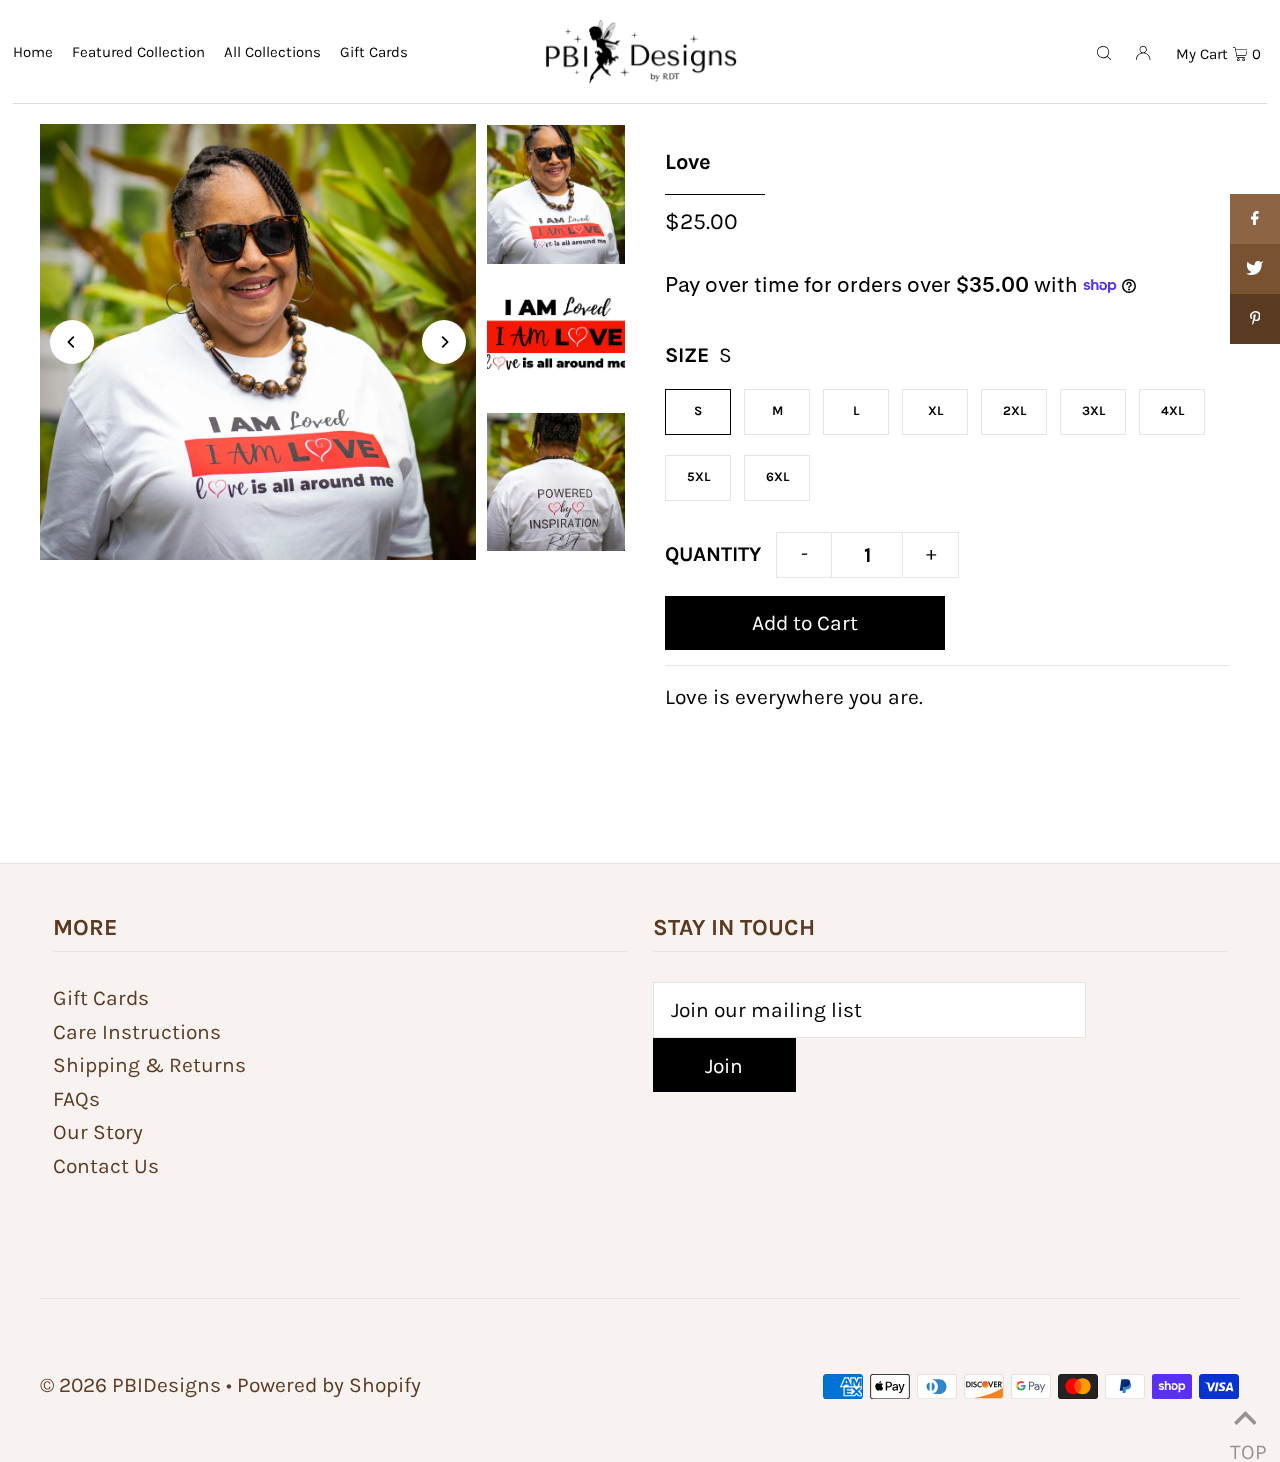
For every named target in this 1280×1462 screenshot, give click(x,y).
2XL (1014, 410)
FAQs (76, 1099)
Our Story (98, 1132)
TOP (1245, 1441)
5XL (698, 476)
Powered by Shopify (329, 1385)
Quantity (713, 554)
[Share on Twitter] (1255, 269)
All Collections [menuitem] (272, 52)
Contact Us (106, 1166)
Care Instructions (137, 1032)
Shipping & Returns (149, 1065)
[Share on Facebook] (1255, 219)
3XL (1093, 410)
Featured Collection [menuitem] (138, 52)
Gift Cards (101, 998)
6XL (777, 476)
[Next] (444, 342)
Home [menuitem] (33, 52)
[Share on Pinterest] (1255, 319)
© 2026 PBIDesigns (130, 1385)
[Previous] (72, 342)
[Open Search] (1104, 51)
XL (935, 410)
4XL (1172, 410)
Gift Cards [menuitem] (374, 52)
